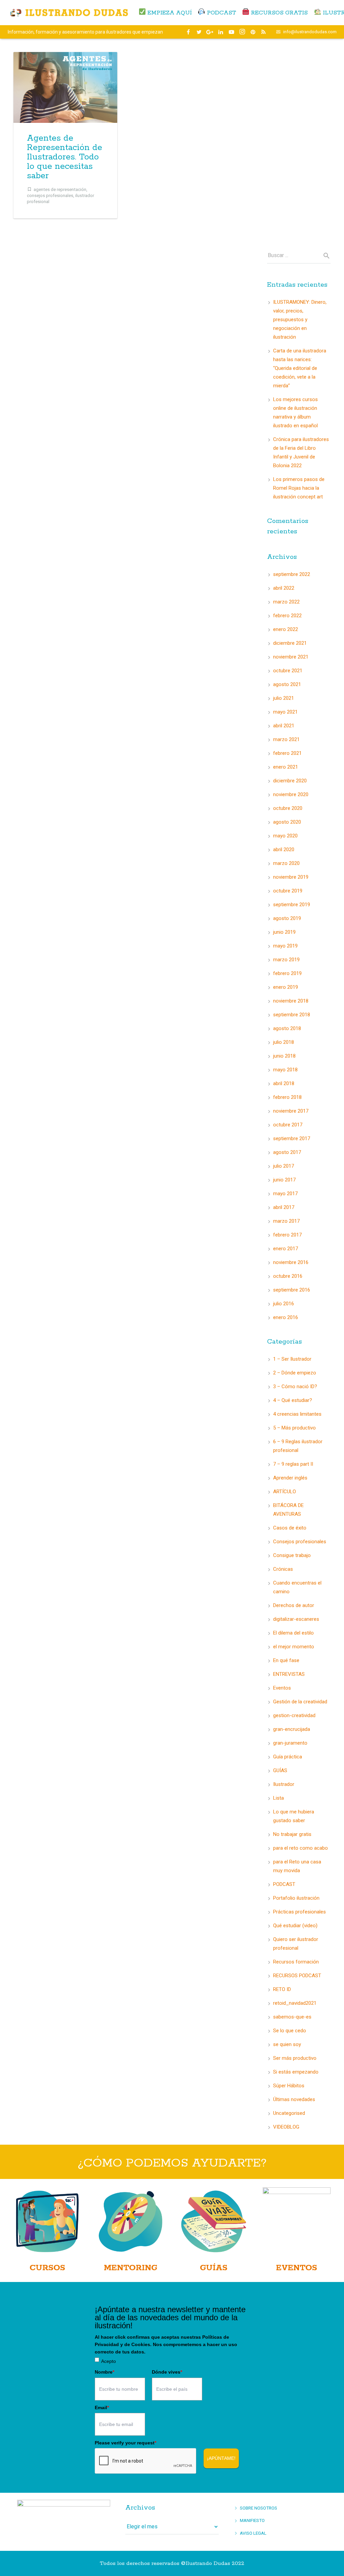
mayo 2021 (285, 712)
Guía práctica (288, 1757)
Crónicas (283, 1569)
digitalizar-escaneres (296, 1619)
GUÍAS (280, 1770)
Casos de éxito (290, 1528)
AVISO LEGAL (253, 2533)
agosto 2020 (287, 822)
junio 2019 (284, 932)
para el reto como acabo (300, 1848)
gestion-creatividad (294, 1715)
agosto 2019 (287, 918)
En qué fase (286, 1660)
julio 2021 (284, 698)
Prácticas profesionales (299, 1912)
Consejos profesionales (300, 1542)
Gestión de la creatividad (300, 1702)
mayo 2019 (285, 946)
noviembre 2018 (291, 1001)
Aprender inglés (290, 1478)
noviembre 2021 (291, 657)
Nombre (104, 2372)
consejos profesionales (50, 195)
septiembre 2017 (292, 1138)
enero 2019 (286, 987)
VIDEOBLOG (286, 2127)
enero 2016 (286, 1317)
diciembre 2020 (290, 781)
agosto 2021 (287, 684)
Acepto (109, 2361)
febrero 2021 (287, 753)
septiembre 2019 (292, 905)
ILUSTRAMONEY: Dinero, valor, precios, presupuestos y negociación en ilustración (300, 320)
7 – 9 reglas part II (293, 1464)
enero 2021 (286, 767)
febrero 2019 (287, 973)
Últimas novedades (294, 2099)
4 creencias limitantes (297, 1414)
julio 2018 (284, 1042)
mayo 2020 (285, 836)
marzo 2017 (286, 1221)
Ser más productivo (295, 2058)
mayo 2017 (285, 1194)
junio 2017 (284, 1180)
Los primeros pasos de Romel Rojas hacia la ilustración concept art (299, 488)
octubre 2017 (288, 1125)
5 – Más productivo (294, 1428)
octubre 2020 (288, 808)
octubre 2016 (288, 1276)
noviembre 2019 (291, 877)
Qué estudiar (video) (295, 1926)
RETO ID (282, 1989)
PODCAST (284, 1884)
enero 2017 (286, 1249)
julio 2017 (284, 1166)
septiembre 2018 (292, 1015)
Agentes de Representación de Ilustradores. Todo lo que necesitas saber (64, 157)
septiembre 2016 (292, 1290)
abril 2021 (284, 726)
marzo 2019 (286, 960)
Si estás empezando (296, 2072)
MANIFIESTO (252, 2520)
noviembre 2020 (291, 794)
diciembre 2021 (290, 643)
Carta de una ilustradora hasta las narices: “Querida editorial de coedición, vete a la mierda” (300, 368)
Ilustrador (284, 1784)
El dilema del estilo (293, 1633)
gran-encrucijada (292, 1729)
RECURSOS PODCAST (297, 1976)
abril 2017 (284, 1207)
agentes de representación (60, 189)
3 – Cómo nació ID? (295, 1387)
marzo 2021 (286, 739)
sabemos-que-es (292, 2017)
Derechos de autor (294, 1605)
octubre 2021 (288, 671)
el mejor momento (294, 1647)
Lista (278, 1798)
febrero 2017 (287, 1235)
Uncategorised (289, 2113)
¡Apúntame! (221, 2458)
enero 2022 (286, 629)
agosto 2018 (287, 1028)
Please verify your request (125, 2443)
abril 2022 (284, 588)
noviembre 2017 (291, 1111)
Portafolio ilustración (296, 1898)
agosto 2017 (287, 1152)
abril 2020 (284, 849)
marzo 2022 (286, 602)
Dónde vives (167, 2372)
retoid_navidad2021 (295, 2003)
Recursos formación (296, 1962)
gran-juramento (290, 1743)
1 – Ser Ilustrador (292, 1359)
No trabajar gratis (292, 1834)
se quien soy (287, 2044)
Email (102, 2408)
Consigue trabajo (292, 1555)
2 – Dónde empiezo (295, 1373)
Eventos (282, 1688)
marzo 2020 (286, 863)
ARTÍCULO (285, 1492)
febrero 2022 (287, 616)
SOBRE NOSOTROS (259, 2508)
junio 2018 (284, 1056)
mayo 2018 (285, 1070)
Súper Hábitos (289, 2086)
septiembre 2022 (292, 574)
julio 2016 (284, 1304)
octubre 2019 (288, 891)
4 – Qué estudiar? (293, 1400)
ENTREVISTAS (289, 1674)
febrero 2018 (287, 1097)
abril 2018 (284, 1083)
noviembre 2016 (291, 1262)
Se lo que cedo (290, 2031)
